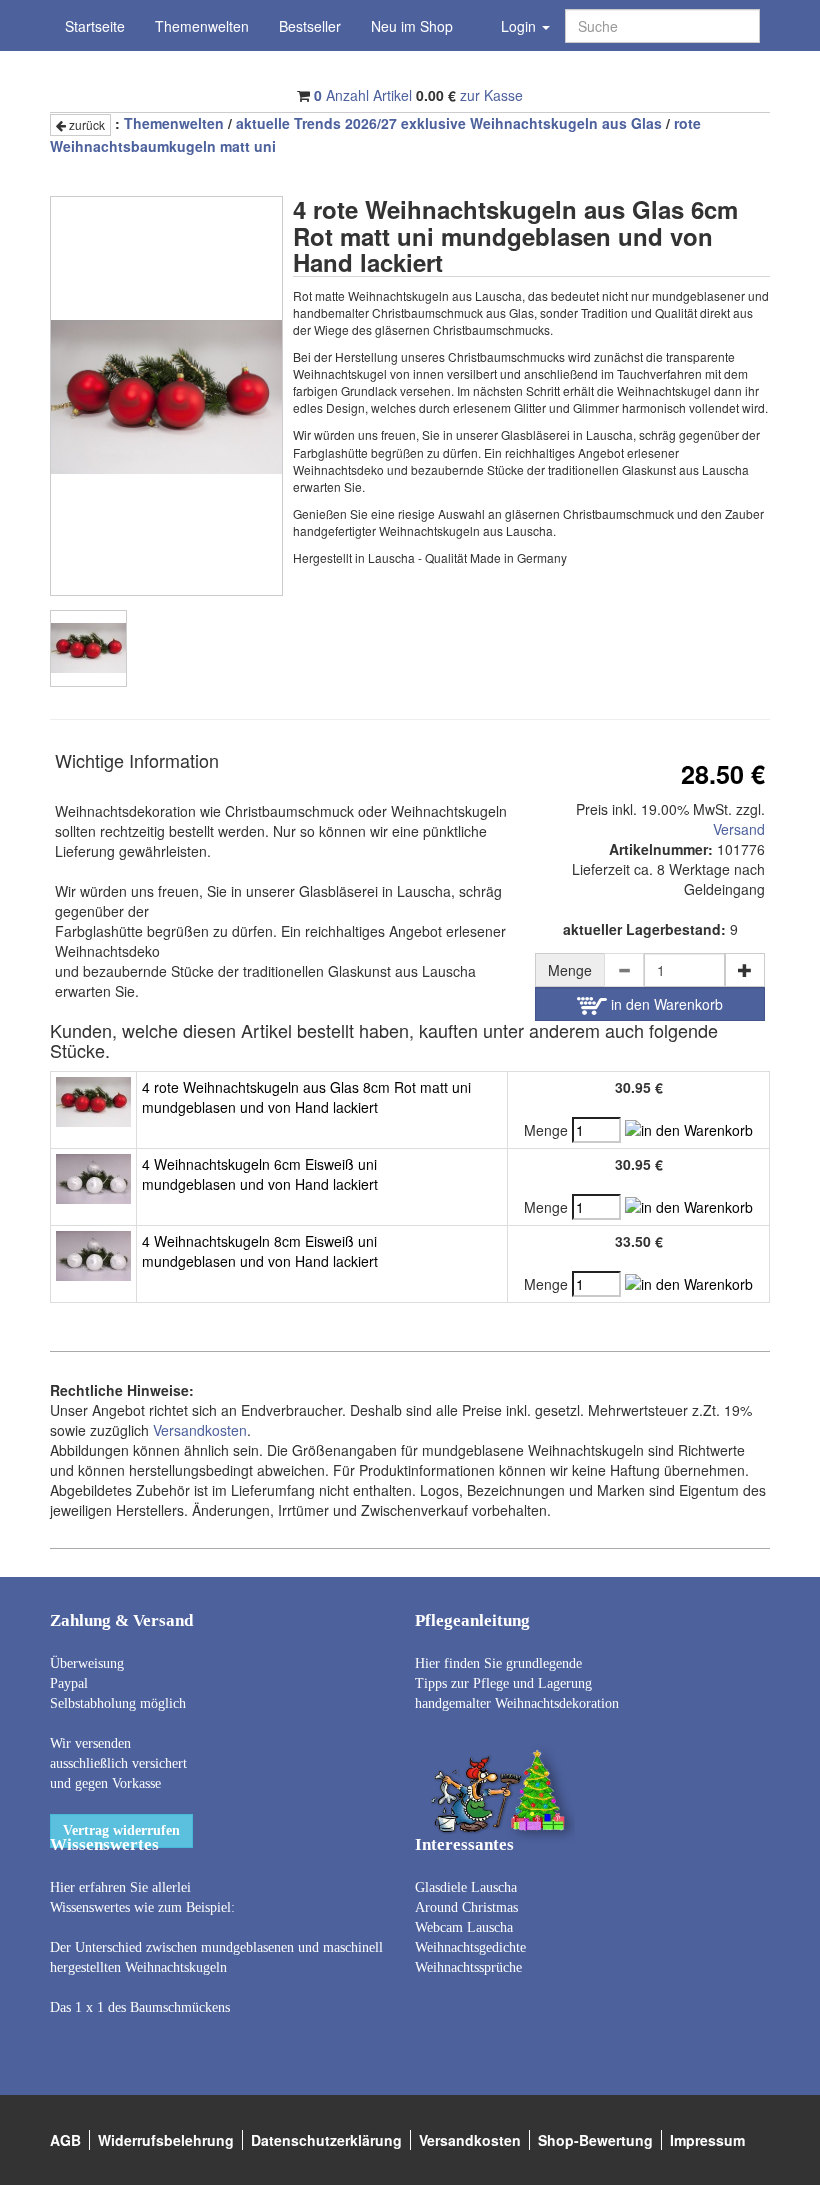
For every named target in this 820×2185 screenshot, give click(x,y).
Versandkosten (200, 1430)
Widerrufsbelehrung (166, 2140)
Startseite (95, 26)
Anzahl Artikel (363, 95)
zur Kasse (491, 95)
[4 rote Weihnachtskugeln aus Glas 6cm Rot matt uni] (88, 648)
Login (520, 26)
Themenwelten (202, 26)
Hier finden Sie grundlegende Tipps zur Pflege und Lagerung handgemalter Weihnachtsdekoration (517, 1683)
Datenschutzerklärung (326, 2140)
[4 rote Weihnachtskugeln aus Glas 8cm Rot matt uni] (93, 1099)
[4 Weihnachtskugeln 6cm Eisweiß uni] (93, 1176)
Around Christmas (466, 1907)
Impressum (707, 2140)
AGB (65, 2140)
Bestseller (310, 26)
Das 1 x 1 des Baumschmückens (140, 2007)
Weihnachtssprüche (468, 1967)
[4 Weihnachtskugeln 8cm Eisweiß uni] (93, 1253)
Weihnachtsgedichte (470, 1947)
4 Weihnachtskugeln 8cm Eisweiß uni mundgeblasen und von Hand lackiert (260, 1251)
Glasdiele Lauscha (466, 1887)
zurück (85, 124)
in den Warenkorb (665, 1004)
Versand (739, 829)
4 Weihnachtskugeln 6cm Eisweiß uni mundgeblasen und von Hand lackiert (260, 1174)
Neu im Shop (412, 26)
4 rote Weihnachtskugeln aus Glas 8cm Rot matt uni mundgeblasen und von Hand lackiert (306, 1097)
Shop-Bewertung (595, 2140)
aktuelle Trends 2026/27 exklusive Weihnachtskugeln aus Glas (449, 123)
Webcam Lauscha (464, 1927)
